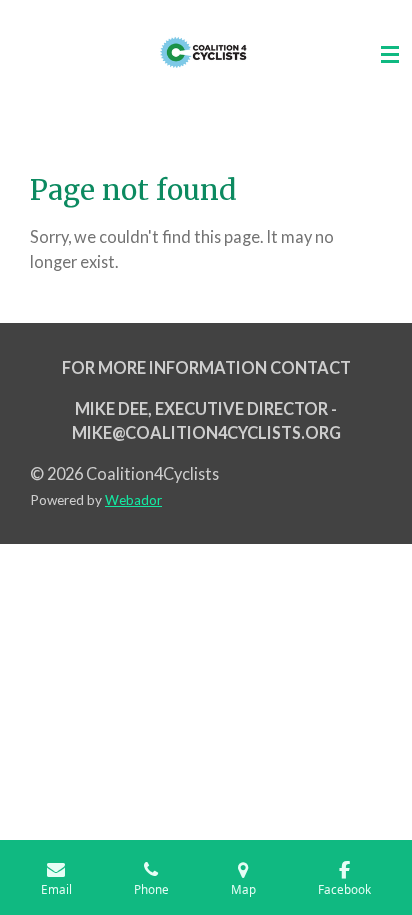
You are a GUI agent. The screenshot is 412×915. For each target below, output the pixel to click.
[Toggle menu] (390, 55)
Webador (133, 500)
